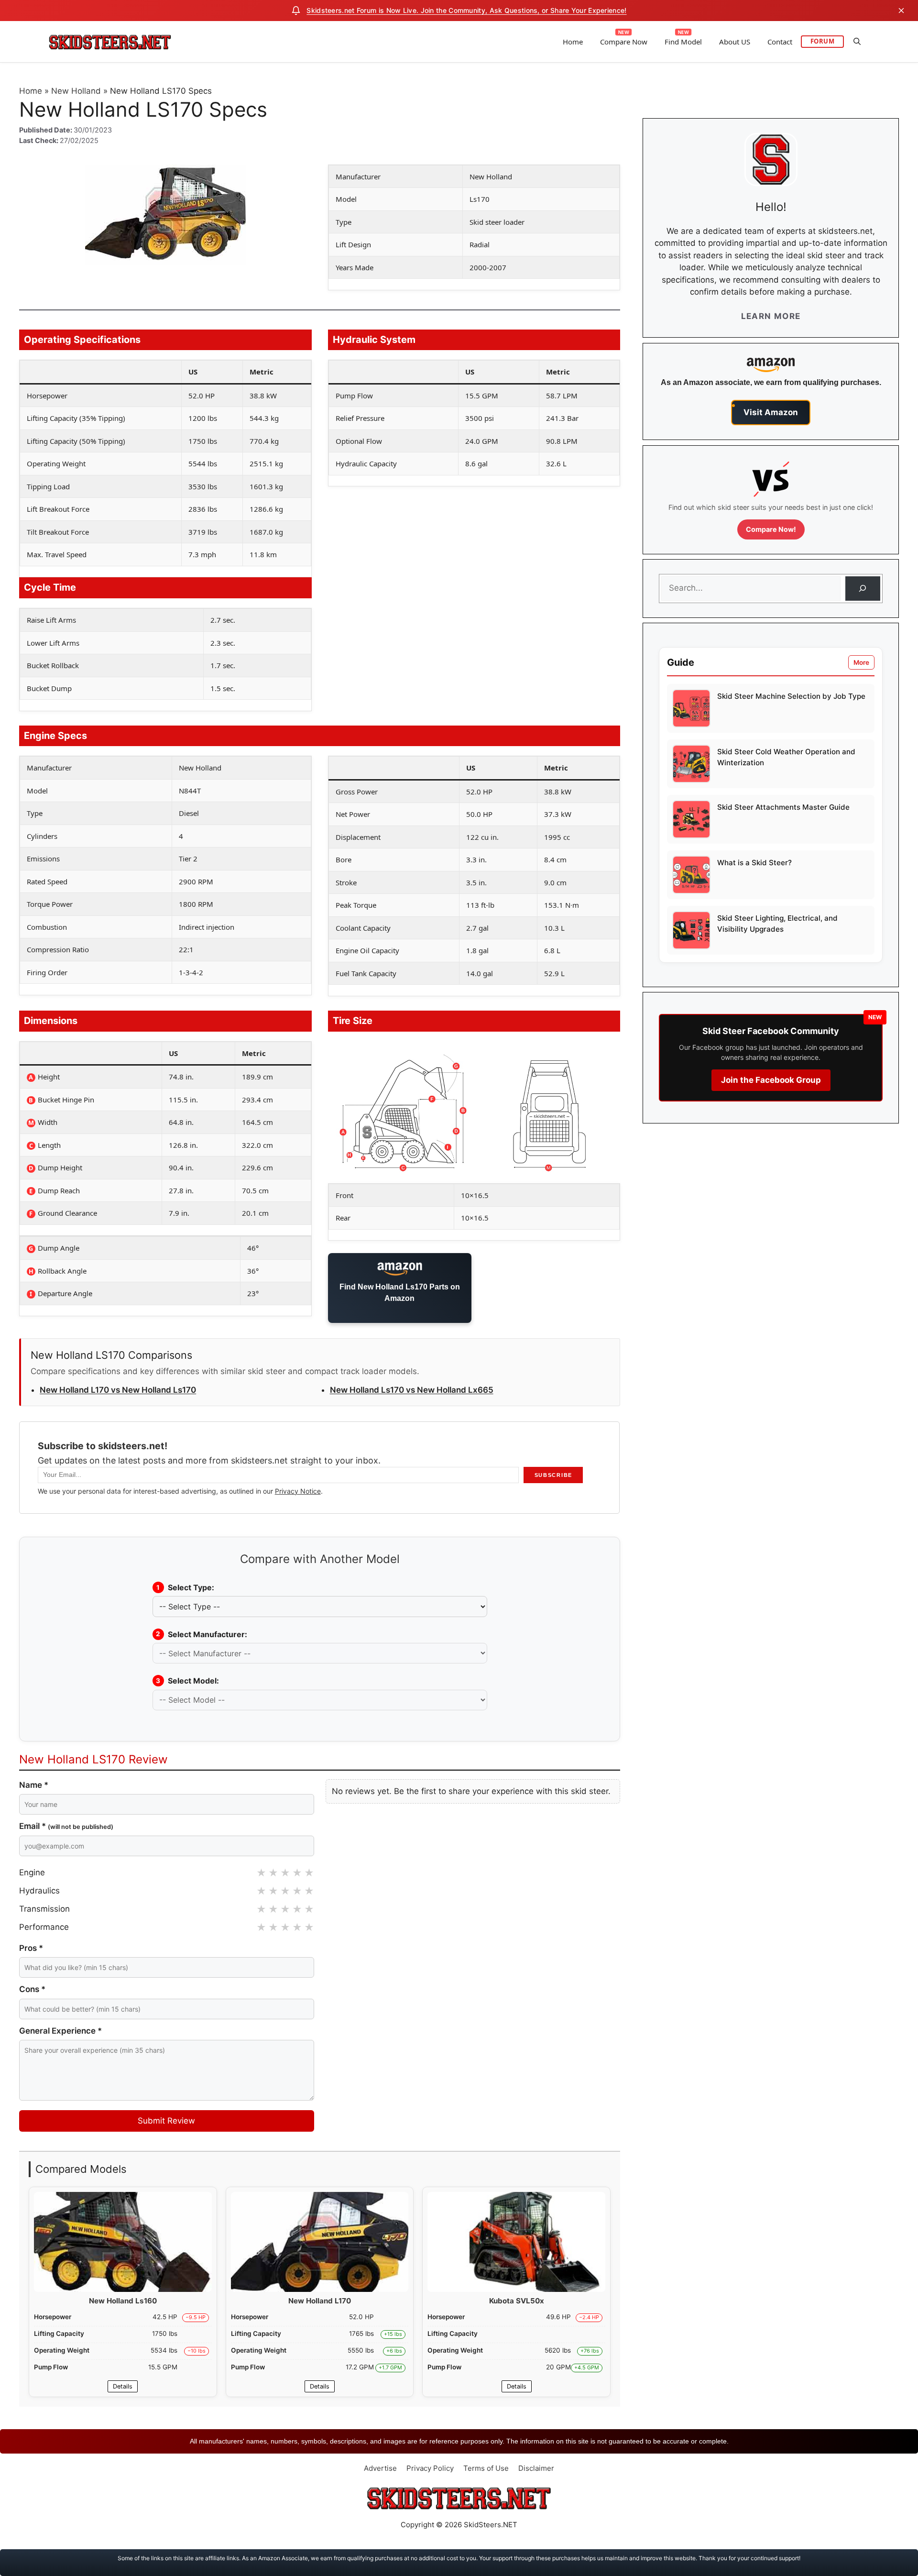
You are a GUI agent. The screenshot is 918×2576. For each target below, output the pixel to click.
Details (123, 2386)
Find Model (683, 42)
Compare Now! (771, 529)
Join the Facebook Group (771, 1080)
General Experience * (60, 2031)
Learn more (771, 316)
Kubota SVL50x (517, 2301)
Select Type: (185, 1587)
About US (735, 42)
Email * (66, 1826)
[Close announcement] (901, 11)
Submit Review (166, 2121)
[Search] (863, 589)
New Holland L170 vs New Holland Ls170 (118, 1390)
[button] (857, 42)
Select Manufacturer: (202, 1634)
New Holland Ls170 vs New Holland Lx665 (412, 1390)
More (861, 662)
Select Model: (187, 1681)
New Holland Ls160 (123, 2301)
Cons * (32, 1989)
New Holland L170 (320, 2301)
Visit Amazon (771, 412)
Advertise (380, 2468)
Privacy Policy (430, 2468)
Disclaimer (536, 2468)
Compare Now (624, 42)
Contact (780, 42)
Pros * (31, 1948)
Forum (823, 41)
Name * (34, 1785)
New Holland (76, 91)
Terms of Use (486, 2468)
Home (573, 42)
